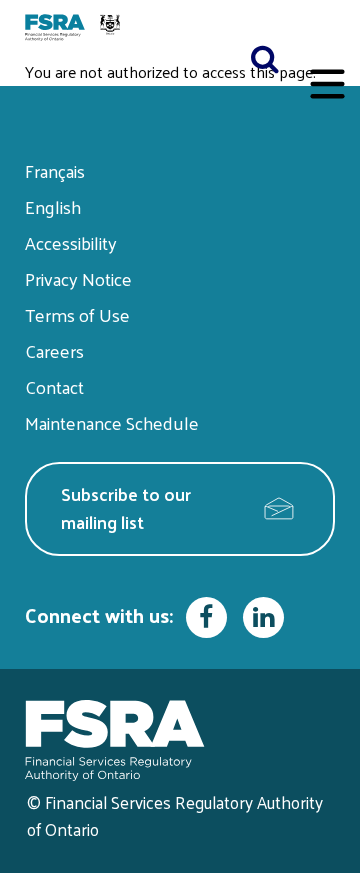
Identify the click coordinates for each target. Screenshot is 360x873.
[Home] (75, 28)
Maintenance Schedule (112, 422)
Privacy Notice (78, 278)
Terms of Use (77, 314)
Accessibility (71, 242)
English (53, 206)
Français (55, 170)
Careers (54, 350)
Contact (54, 386)
